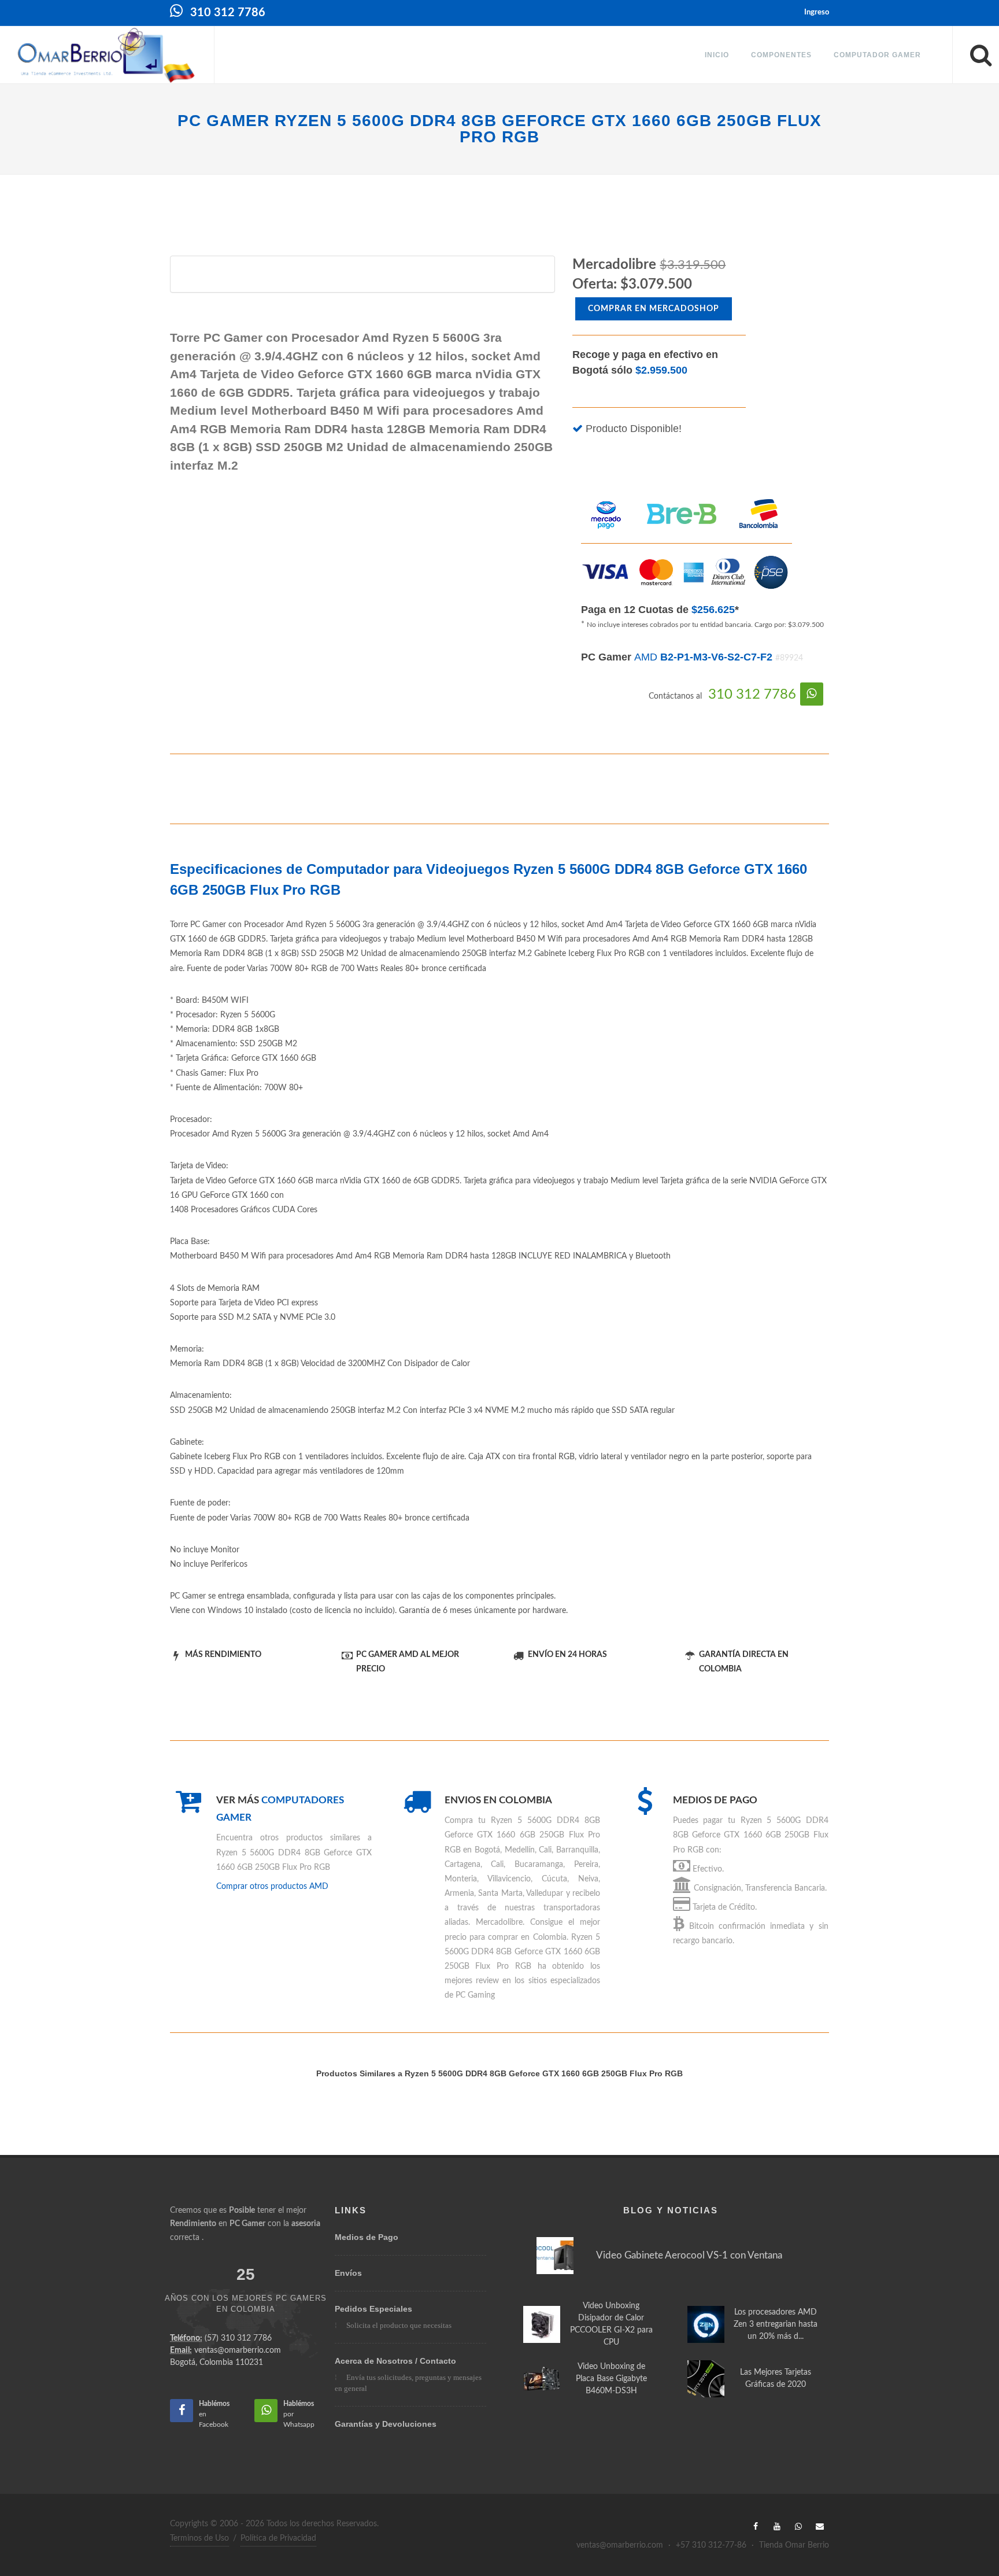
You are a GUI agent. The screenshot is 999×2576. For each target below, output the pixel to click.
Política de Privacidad (278, 2538)
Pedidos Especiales (373, 2309)
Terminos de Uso (199, 2538)
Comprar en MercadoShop (654, 309)
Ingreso (817, 12)
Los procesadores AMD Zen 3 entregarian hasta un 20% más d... (776, 2324)
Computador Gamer (877, 55)
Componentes (781, 55)
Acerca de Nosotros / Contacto (395, 2361)
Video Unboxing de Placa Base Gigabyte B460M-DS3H (611, 2379)
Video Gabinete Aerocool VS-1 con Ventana (689, 2255)
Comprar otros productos (272, 1887)
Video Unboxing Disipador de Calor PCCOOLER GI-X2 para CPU (611, 2324)
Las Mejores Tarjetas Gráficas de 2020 (776, 2378)
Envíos (348, 2273)
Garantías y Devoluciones (386, 2424)
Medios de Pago (367, 2237)
